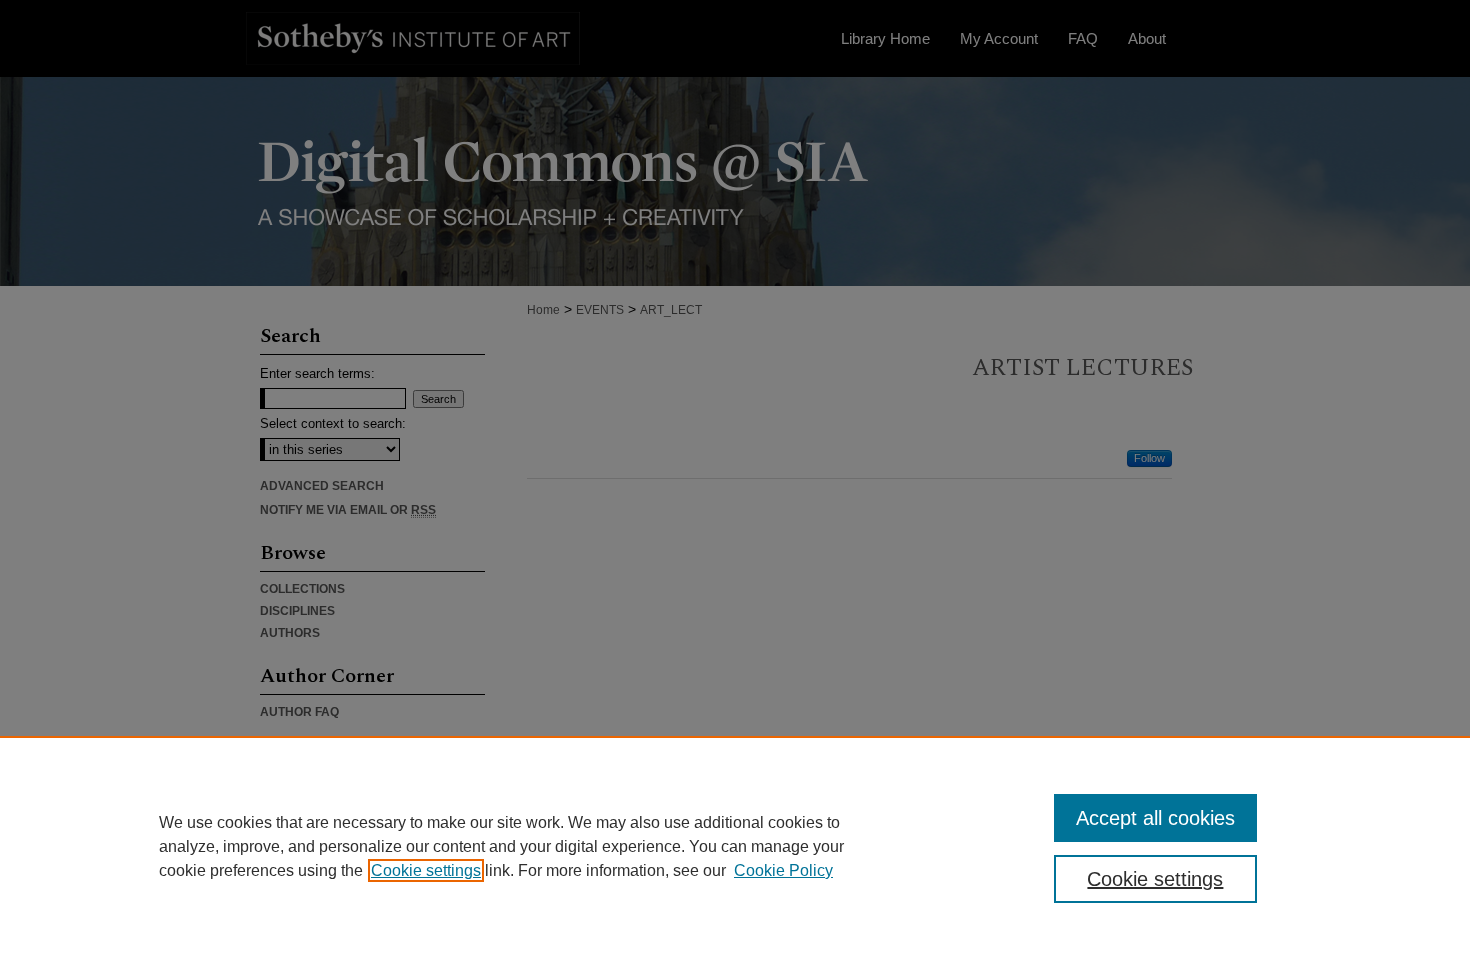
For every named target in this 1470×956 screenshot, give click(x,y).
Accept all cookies (1155, 818)
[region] (735, 846)
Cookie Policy (783, 870)
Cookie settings (426, 870)
